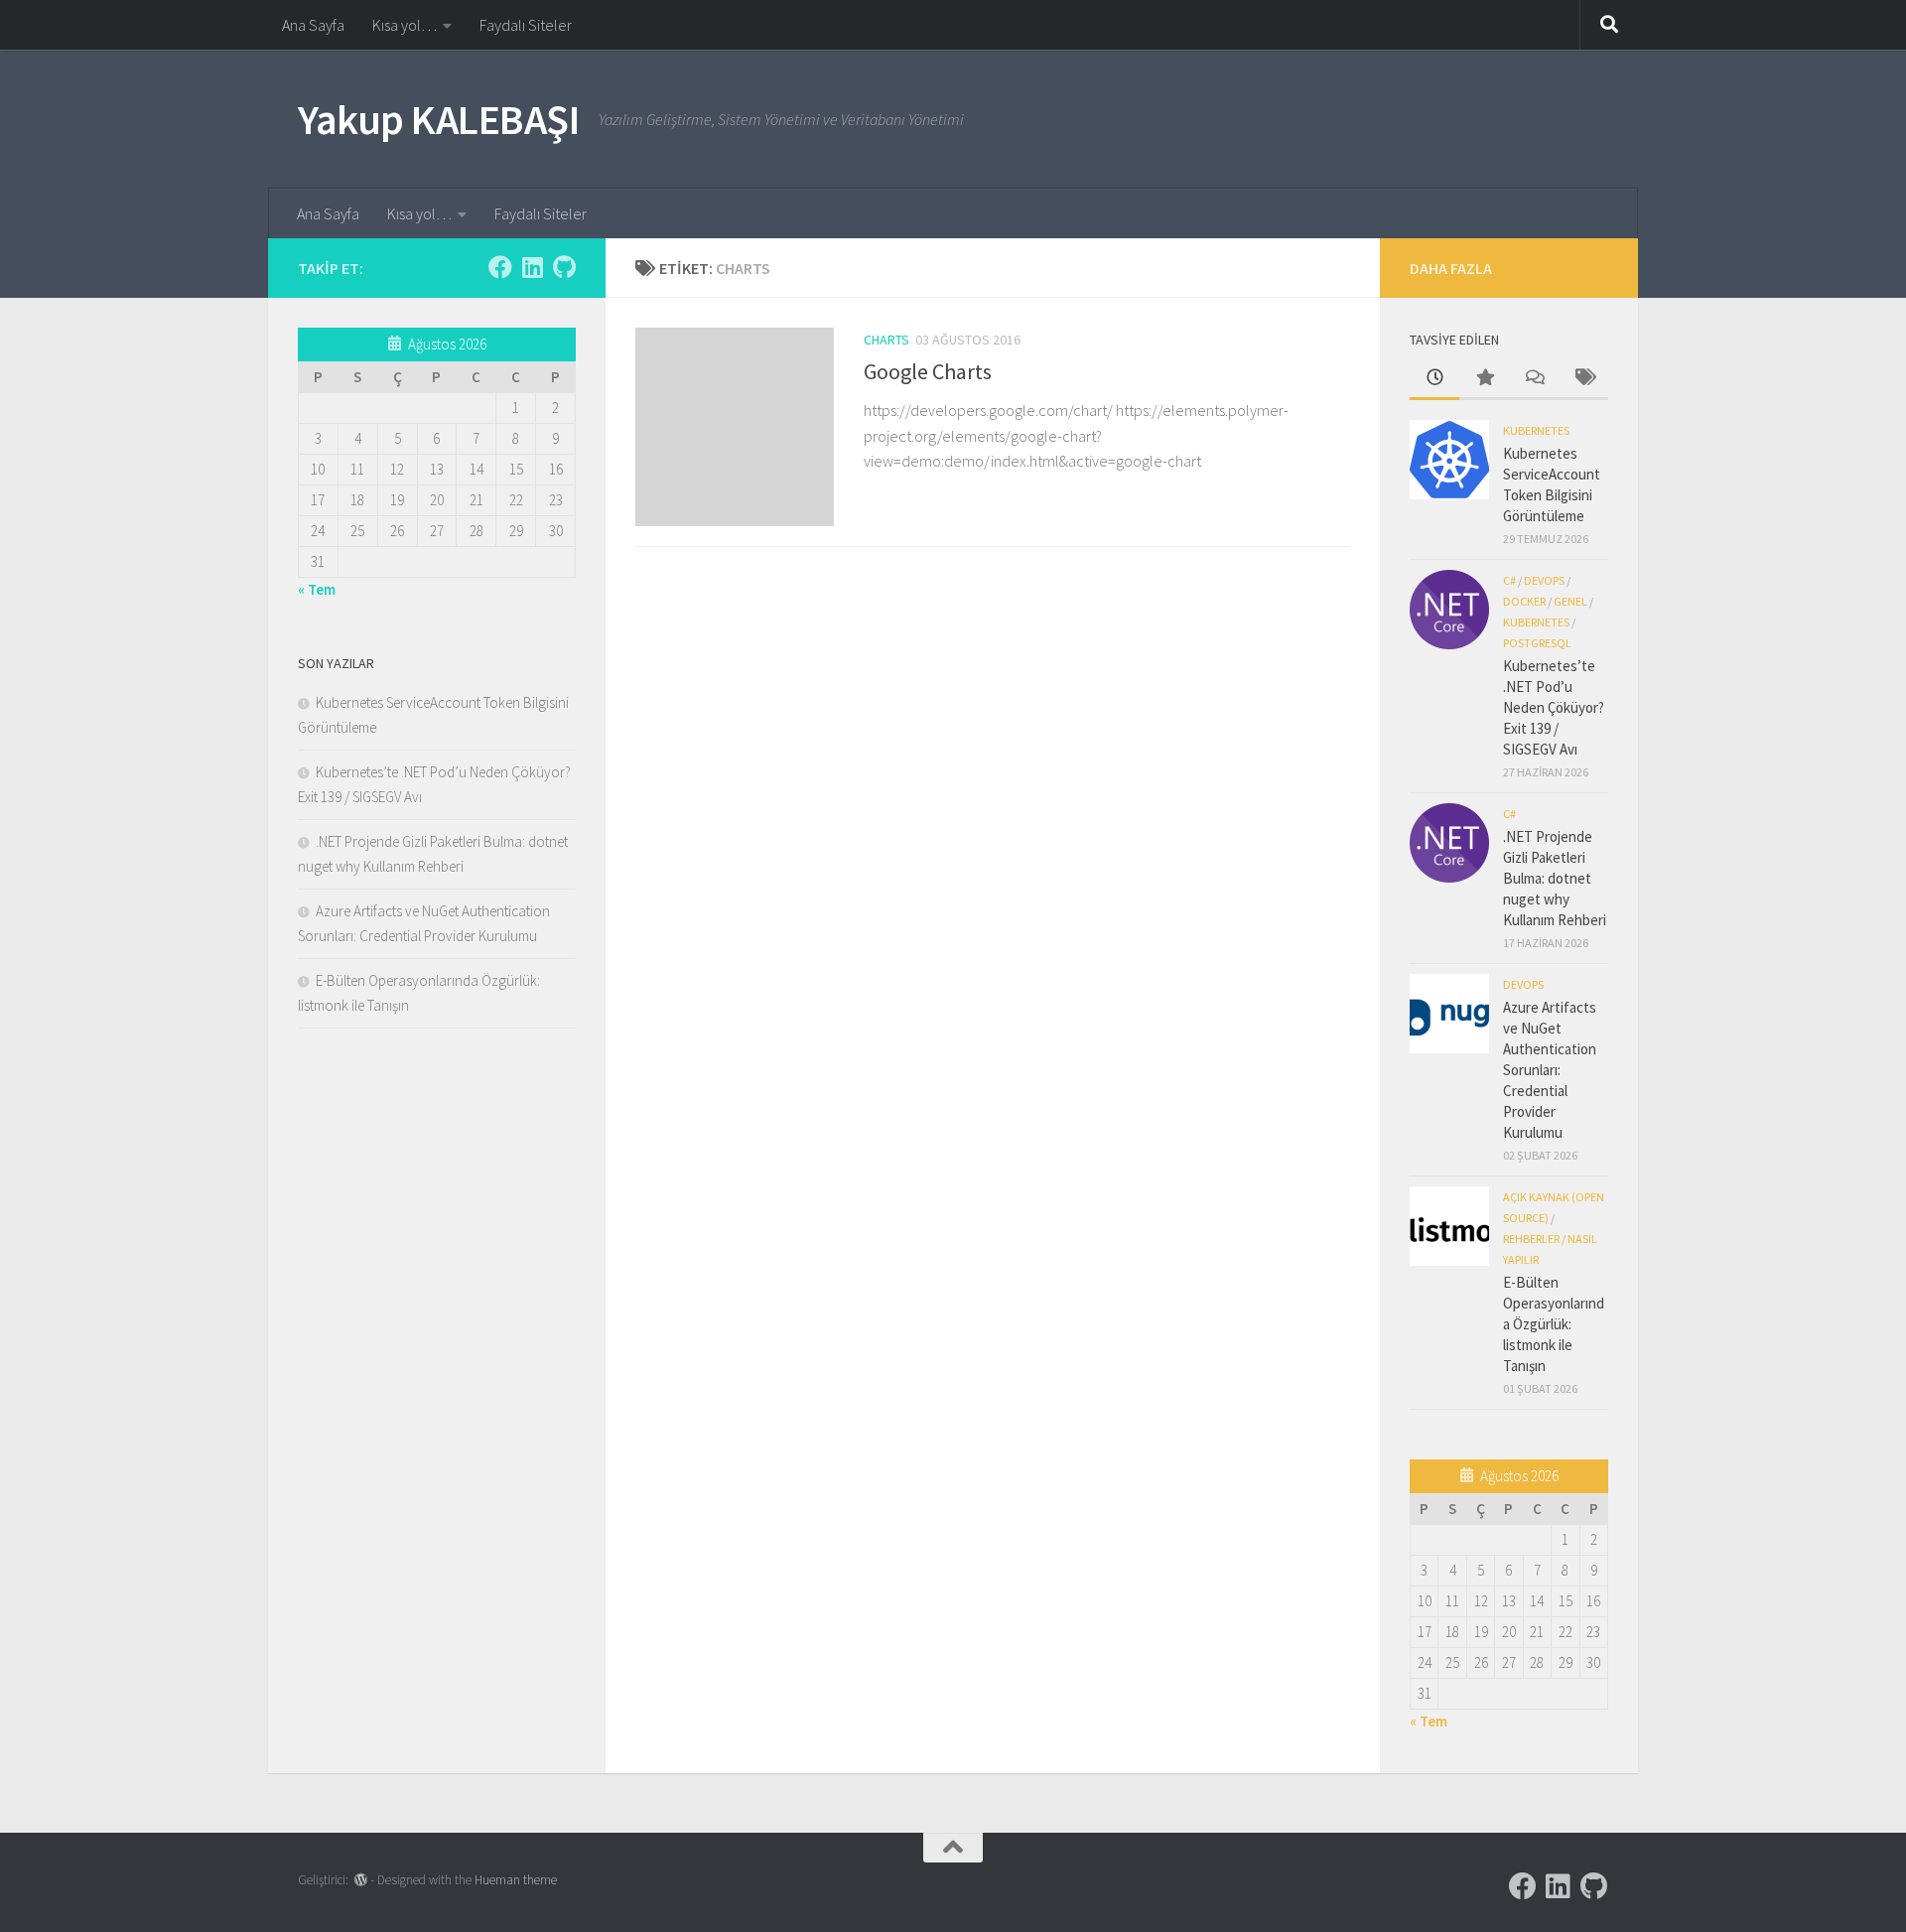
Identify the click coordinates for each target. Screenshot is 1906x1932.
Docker (1524, 601)
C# (1509, 580)
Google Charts (928, 371)
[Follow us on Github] (564, 267)
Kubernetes (1536, 430)
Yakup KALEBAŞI (438, 119)
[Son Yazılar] (1434, 379)
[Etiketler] (1583, 379)
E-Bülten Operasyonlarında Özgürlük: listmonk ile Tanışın (1554, 1324)
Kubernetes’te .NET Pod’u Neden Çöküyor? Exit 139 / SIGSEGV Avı (1554, 707)
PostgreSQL (1537, 643)
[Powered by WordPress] (361, 1880)
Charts (886, 340)
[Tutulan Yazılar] (1484, 379)
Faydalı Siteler (526, 25)
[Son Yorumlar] (1534, 379)
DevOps (1544, 580)
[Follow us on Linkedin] (532, 267)
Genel (1570, 601)
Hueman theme (516, 1880)
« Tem (317, 589)
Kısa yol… (405, 25)
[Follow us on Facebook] (500, 267)
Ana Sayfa (313, 25)
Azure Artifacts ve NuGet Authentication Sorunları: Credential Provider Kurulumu (1550, 1070)
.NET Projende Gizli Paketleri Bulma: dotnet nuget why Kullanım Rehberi (1555, 878)
